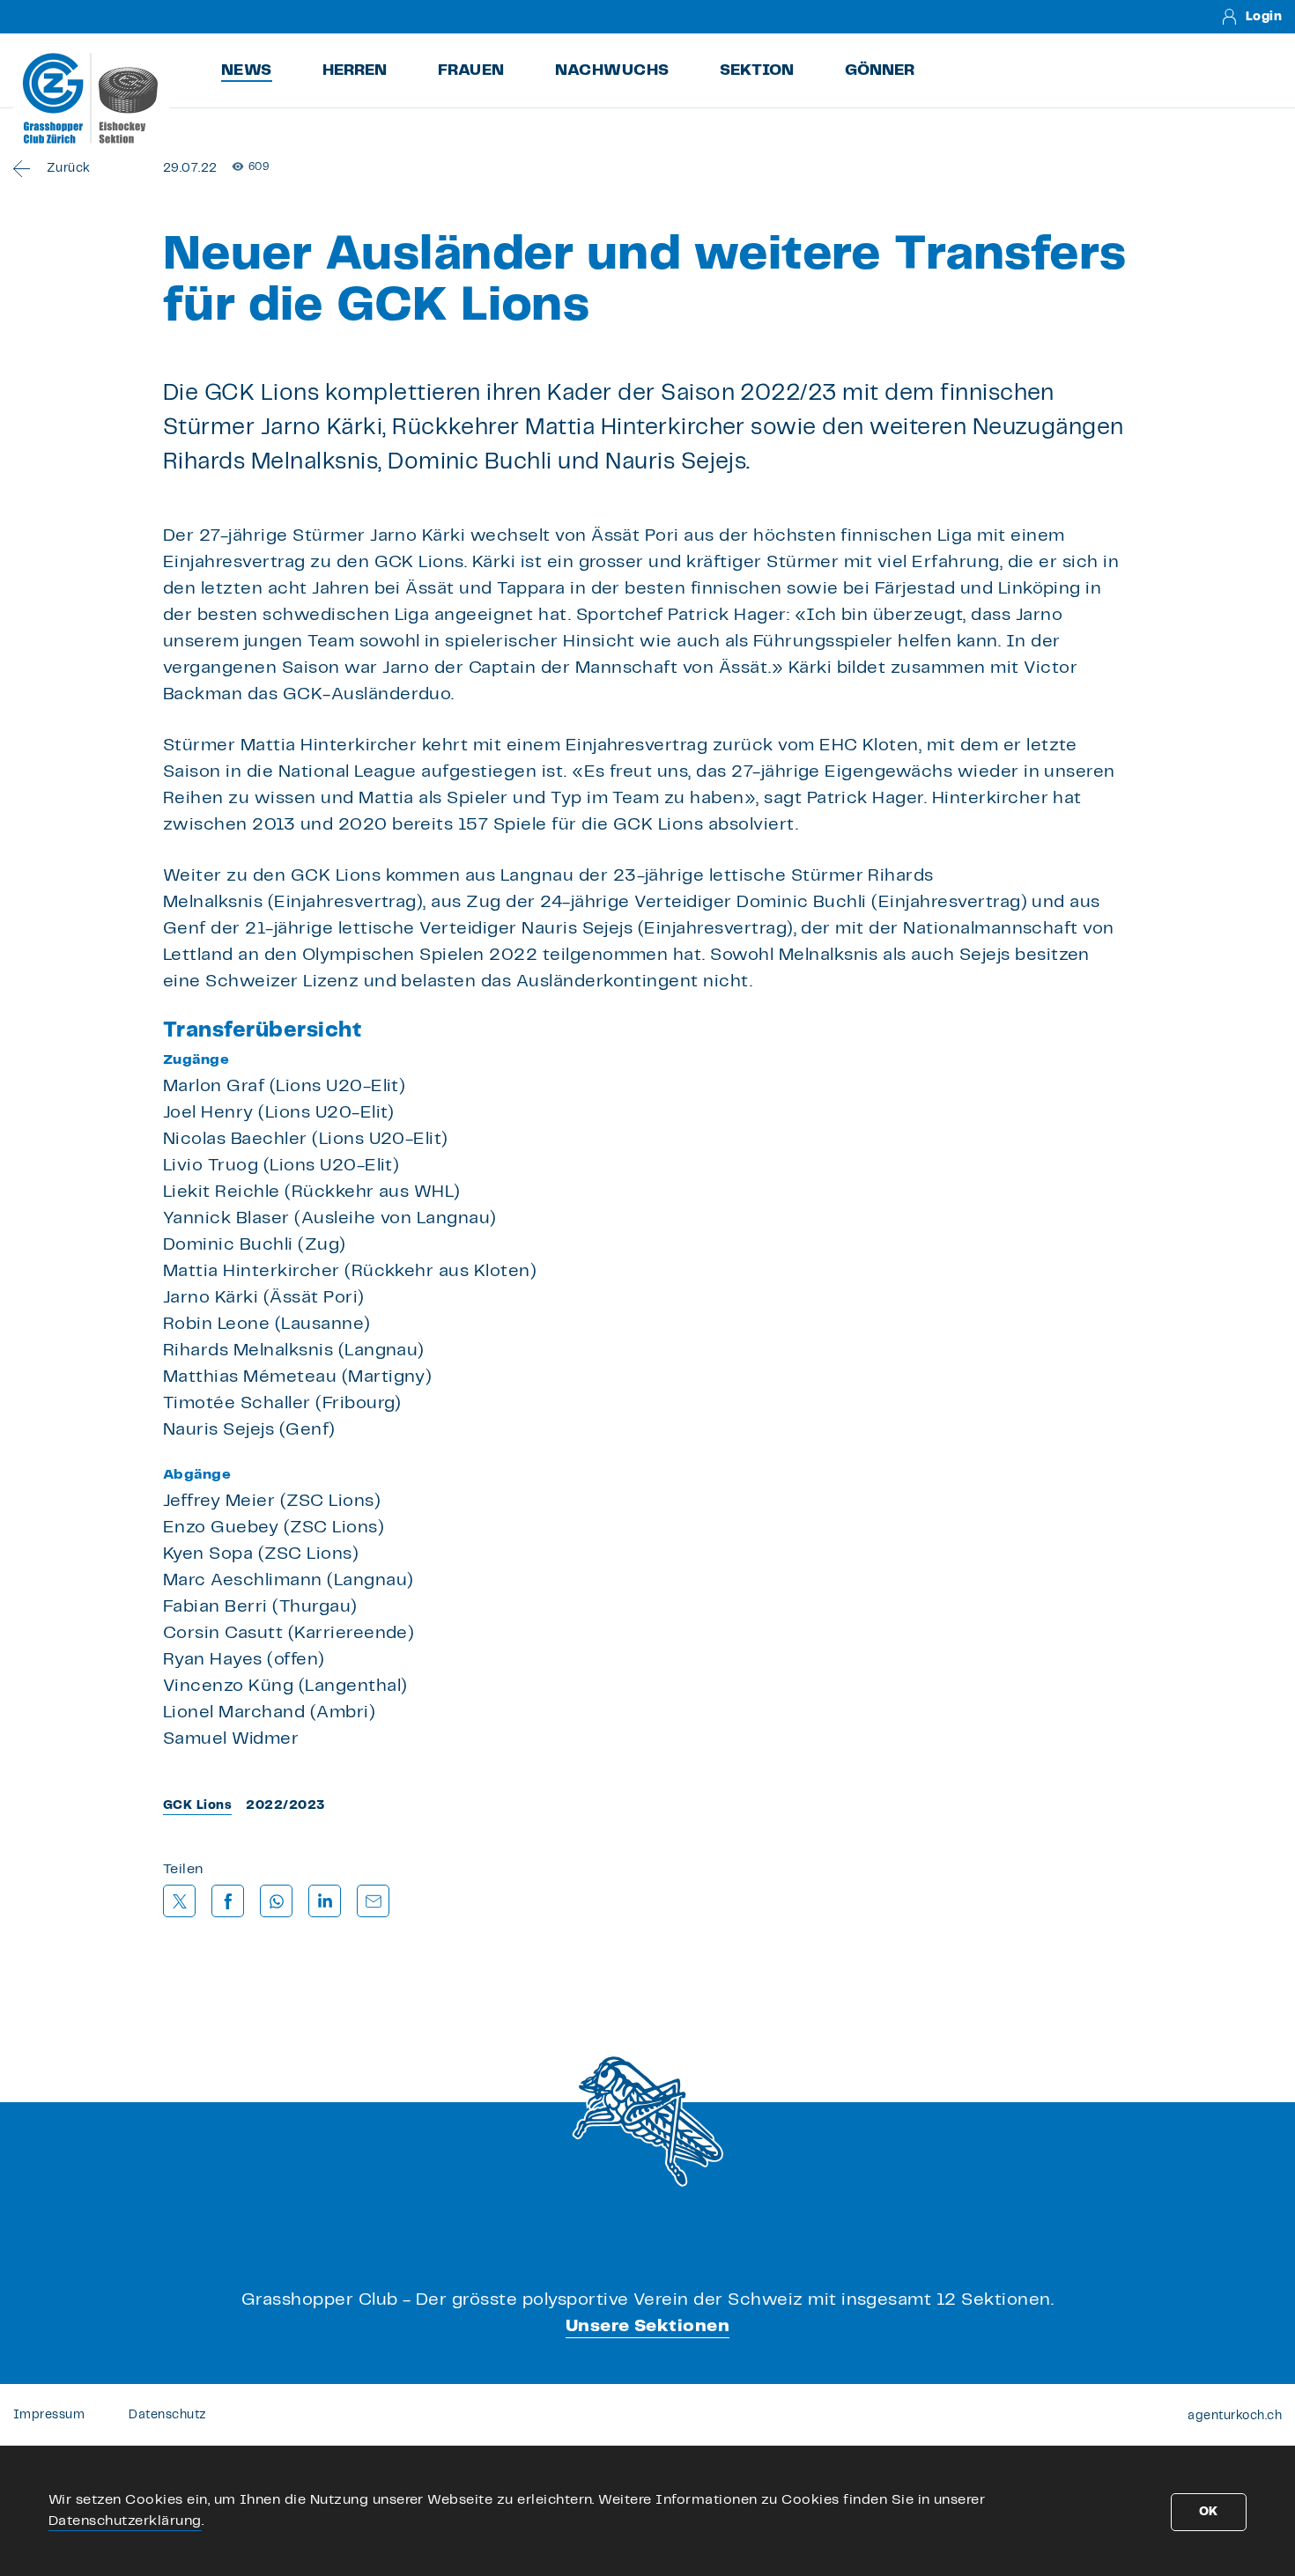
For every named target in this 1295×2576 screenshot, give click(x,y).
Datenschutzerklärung (125, 2521)
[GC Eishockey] (91, 98)
